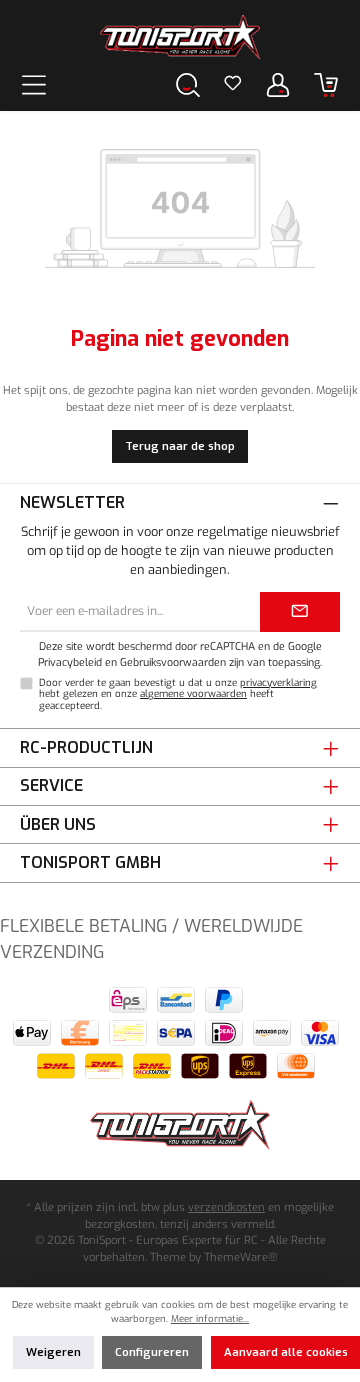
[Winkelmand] (326, 84)
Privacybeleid (70, 662)
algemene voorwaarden (193, 693)
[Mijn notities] (233, 85)
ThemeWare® (240, 1257)
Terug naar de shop (180, 446)
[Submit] (300, 612)
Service (51, 785)
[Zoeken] (188, 84)
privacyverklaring (278, 682)
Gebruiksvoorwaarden (173, 662)
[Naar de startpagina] (180, 37)
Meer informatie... (210, 1318)
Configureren (152, 1352)
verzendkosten (226, 1207)
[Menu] (34, 84)
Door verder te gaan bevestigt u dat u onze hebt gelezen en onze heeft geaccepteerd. (178, 694)
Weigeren (53, 1352)
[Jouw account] (278, 84)
